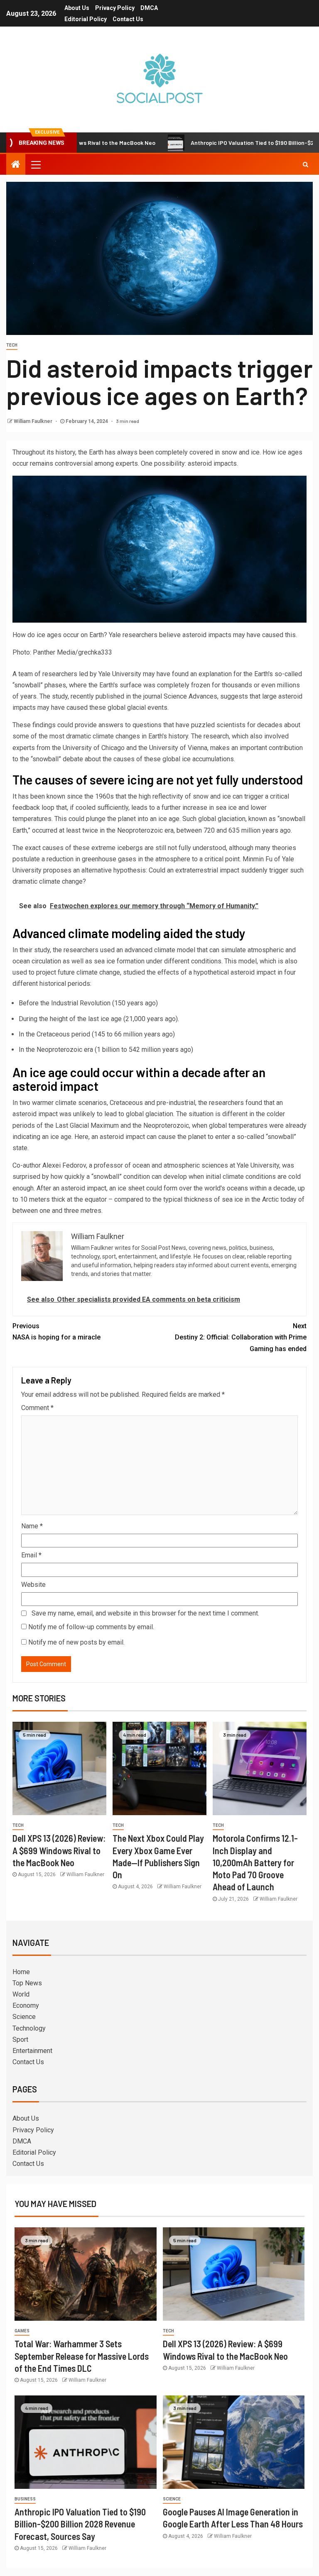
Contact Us (128, 19)
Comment (37, 1408)
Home (21, 1972)
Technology (29, 2028)
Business (25, 2499)
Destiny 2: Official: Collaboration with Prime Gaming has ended (241, 1337)
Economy (26, 2005)
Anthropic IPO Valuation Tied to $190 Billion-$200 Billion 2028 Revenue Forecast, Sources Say (80, 2524)
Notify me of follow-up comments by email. (91, 1627)
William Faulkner (34, 421)
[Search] (306, 164)
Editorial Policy (86, 19)
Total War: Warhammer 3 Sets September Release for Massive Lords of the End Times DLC (82, 2356)
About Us (77, 8)
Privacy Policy (115, 8)
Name (32, 1526)
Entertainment (32, 2051)
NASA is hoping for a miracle (56, 1332)
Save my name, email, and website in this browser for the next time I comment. (145, 1613)
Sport (20, 2040)
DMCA (149, 8)
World (21, 1994)
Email (31, 1555)
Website (33, 1585)
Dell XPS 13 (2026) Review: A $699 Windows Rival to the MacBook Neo (59, 1850)
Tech (12, 345)
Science (24, 2017)
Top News (27, 1983)
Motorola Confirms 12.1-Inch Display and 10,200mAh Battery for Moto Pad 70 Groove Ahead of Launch (255, 1862)
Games (22, 2331)
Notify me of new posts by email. (76, 1642)
